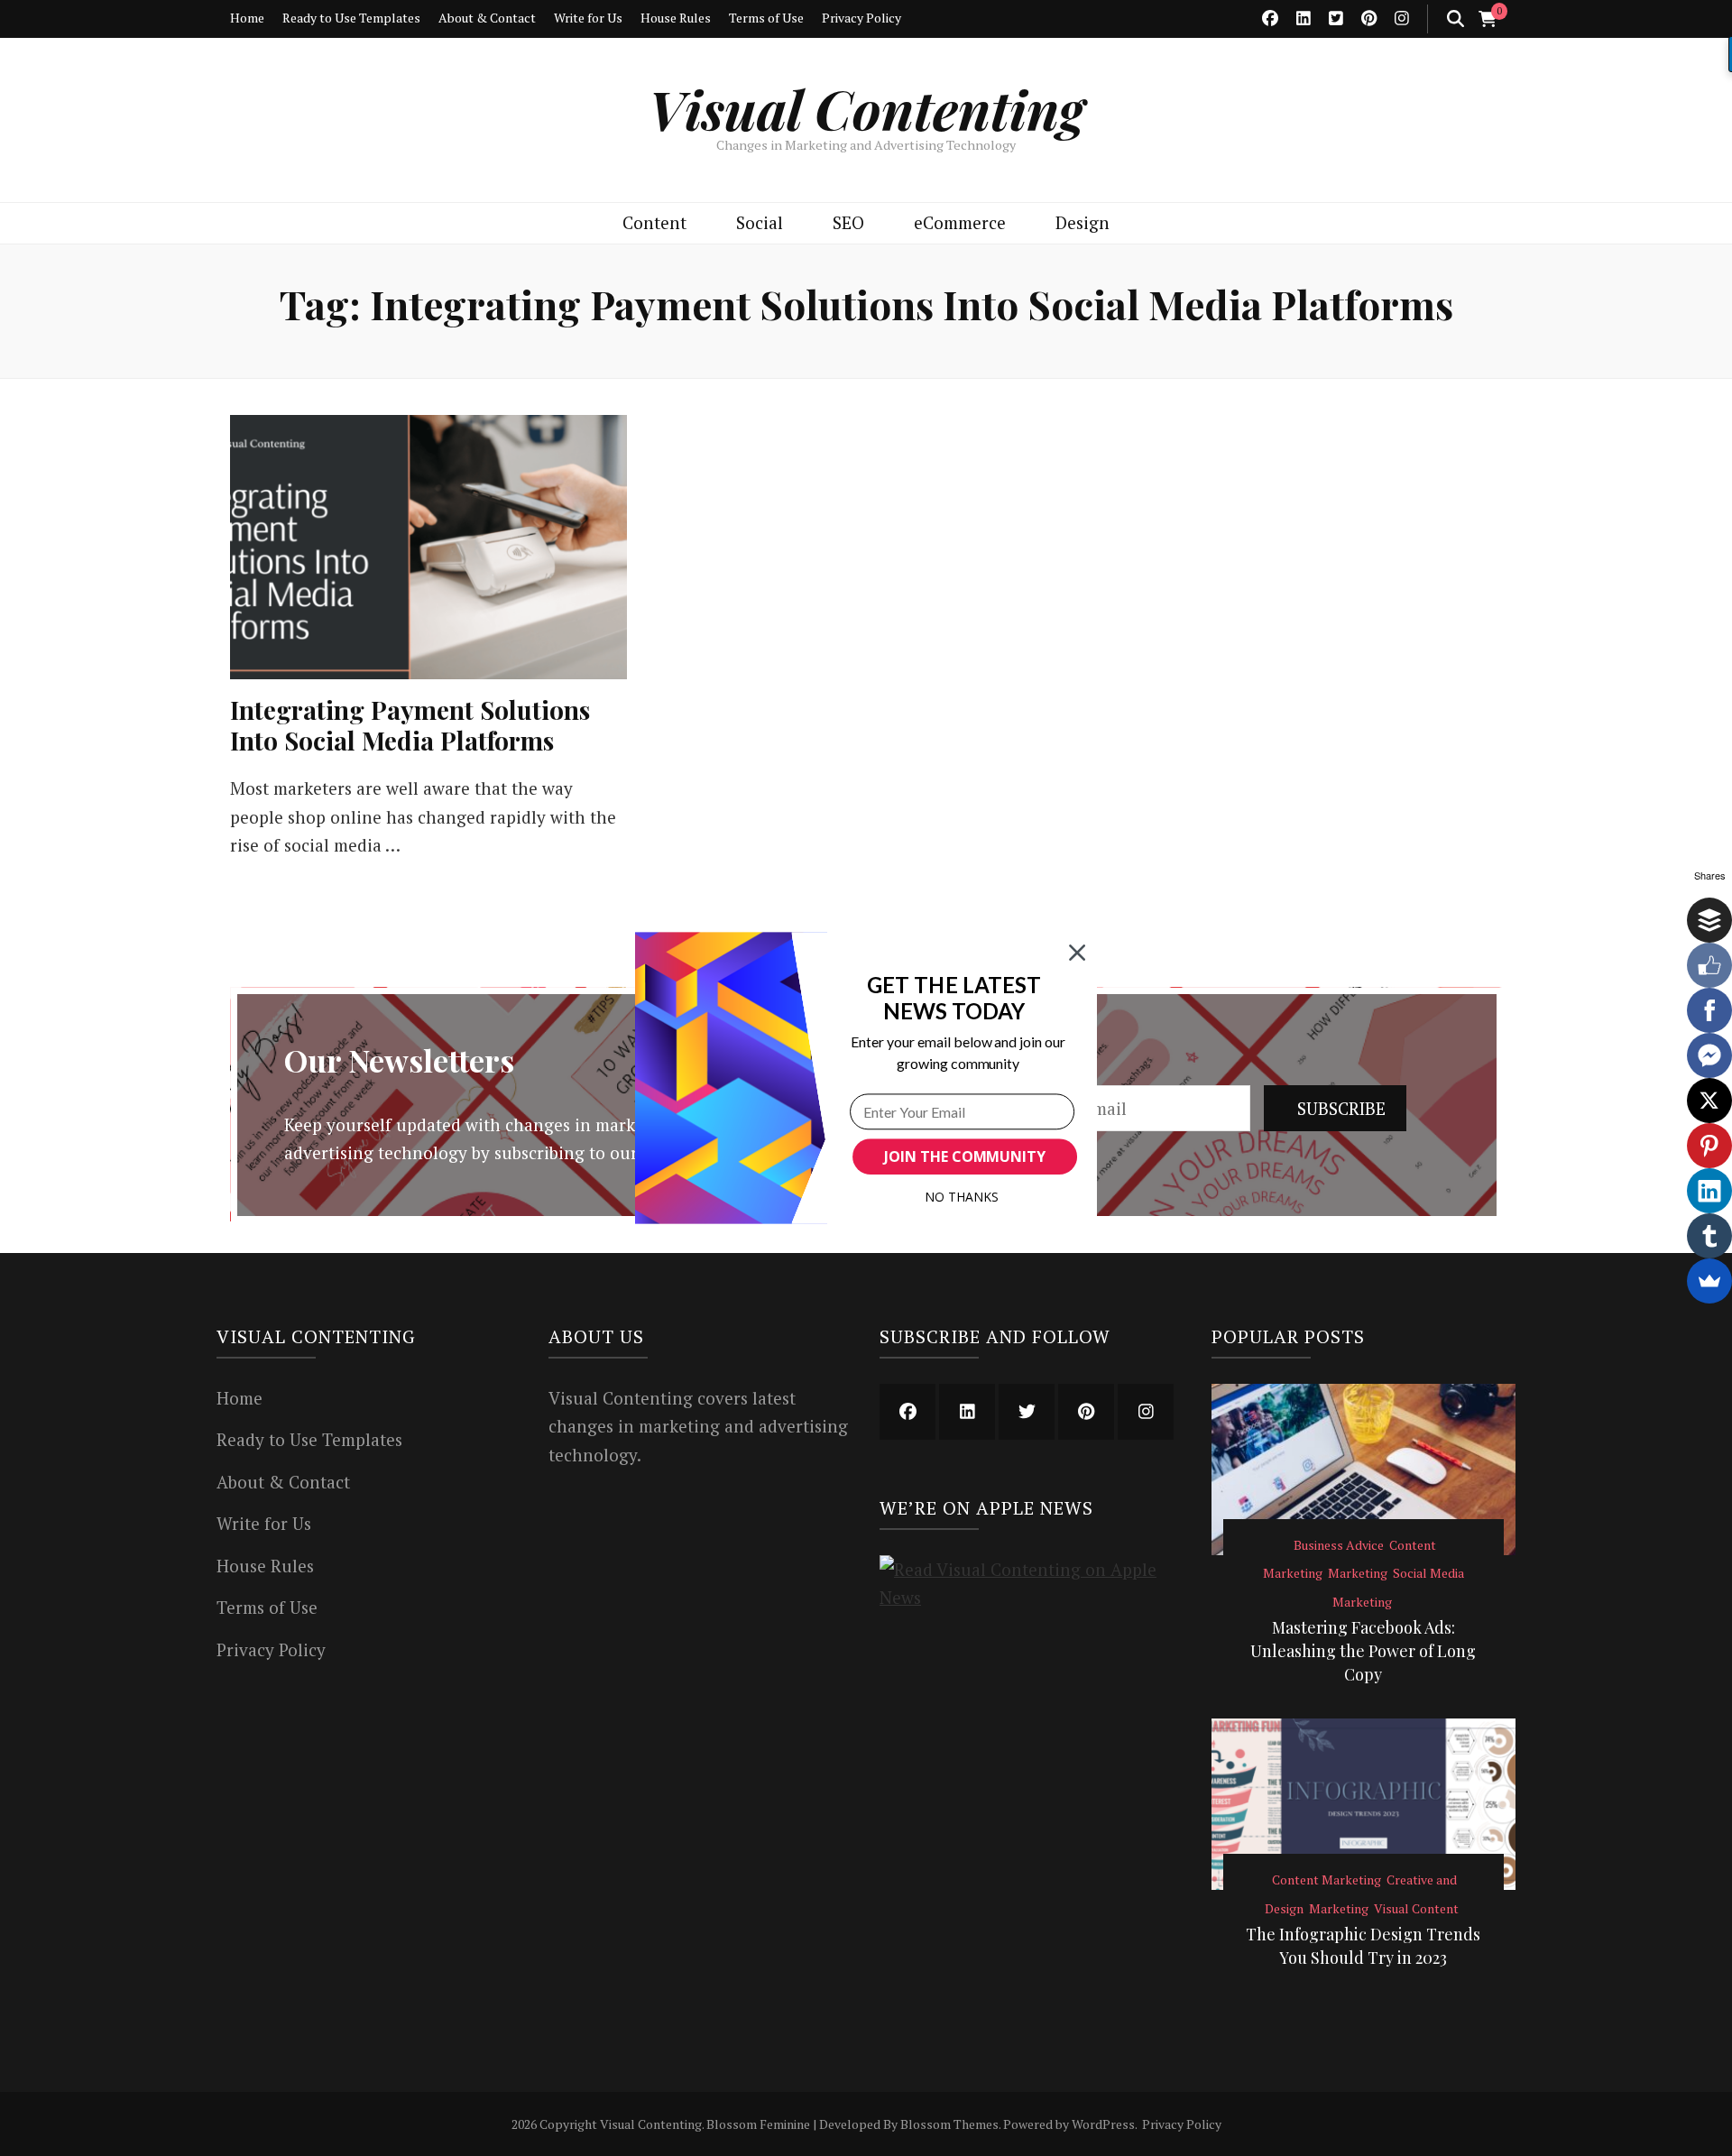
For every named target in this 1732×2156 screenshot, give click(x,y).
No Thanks (962, 1197)
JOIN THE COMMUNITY (965, 1156)
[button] (954, 998)
